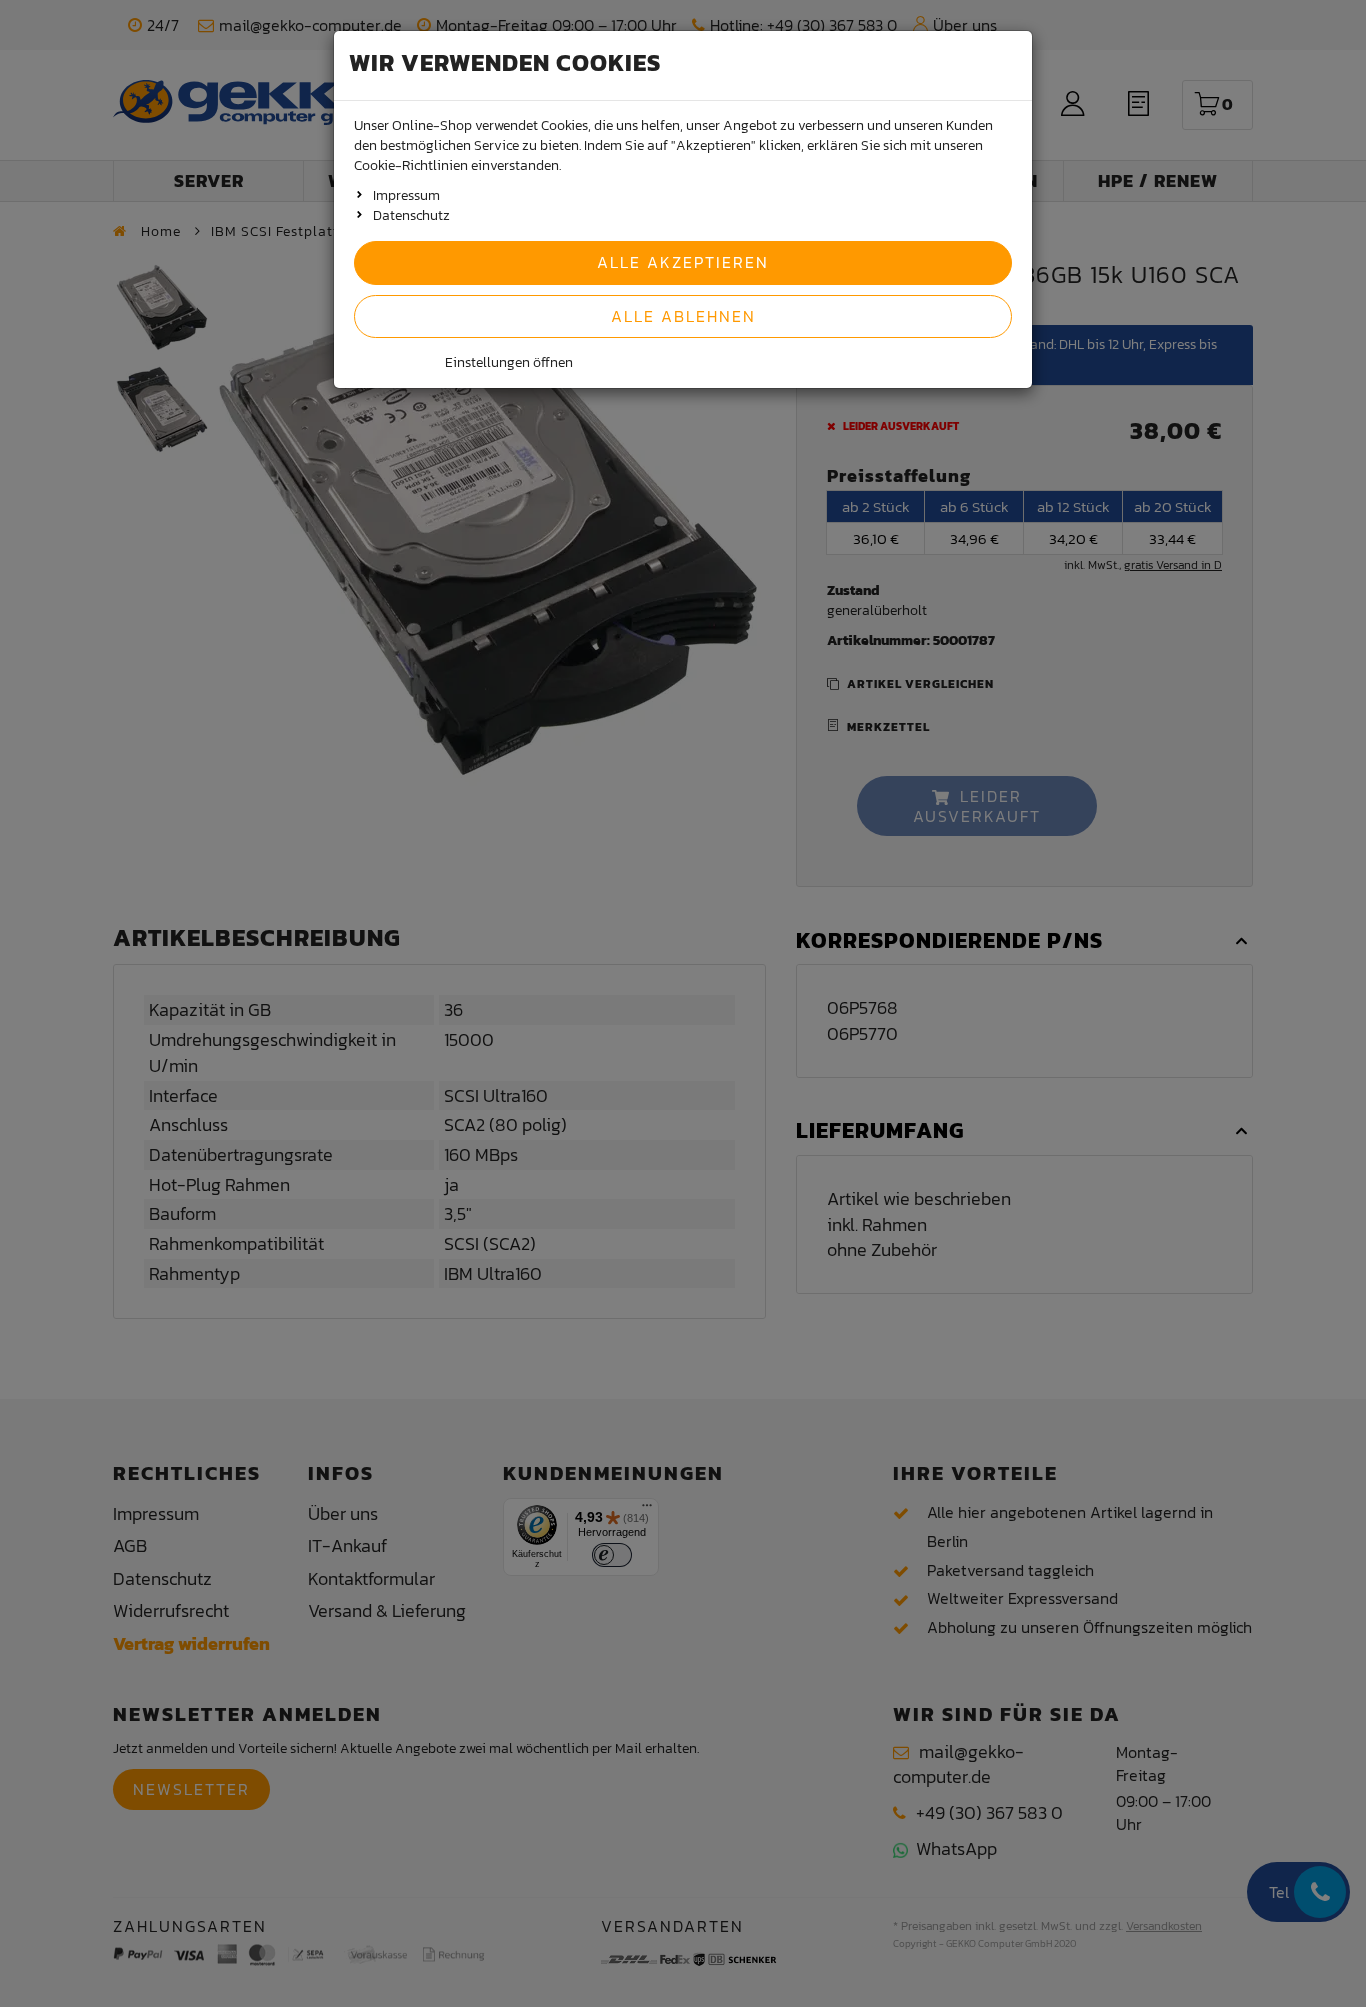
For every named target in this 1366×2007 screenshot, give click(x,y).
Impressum (406, 195)
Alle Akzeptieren (683, 262)
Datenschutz (411, 215)
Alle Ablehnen (683, 316)
